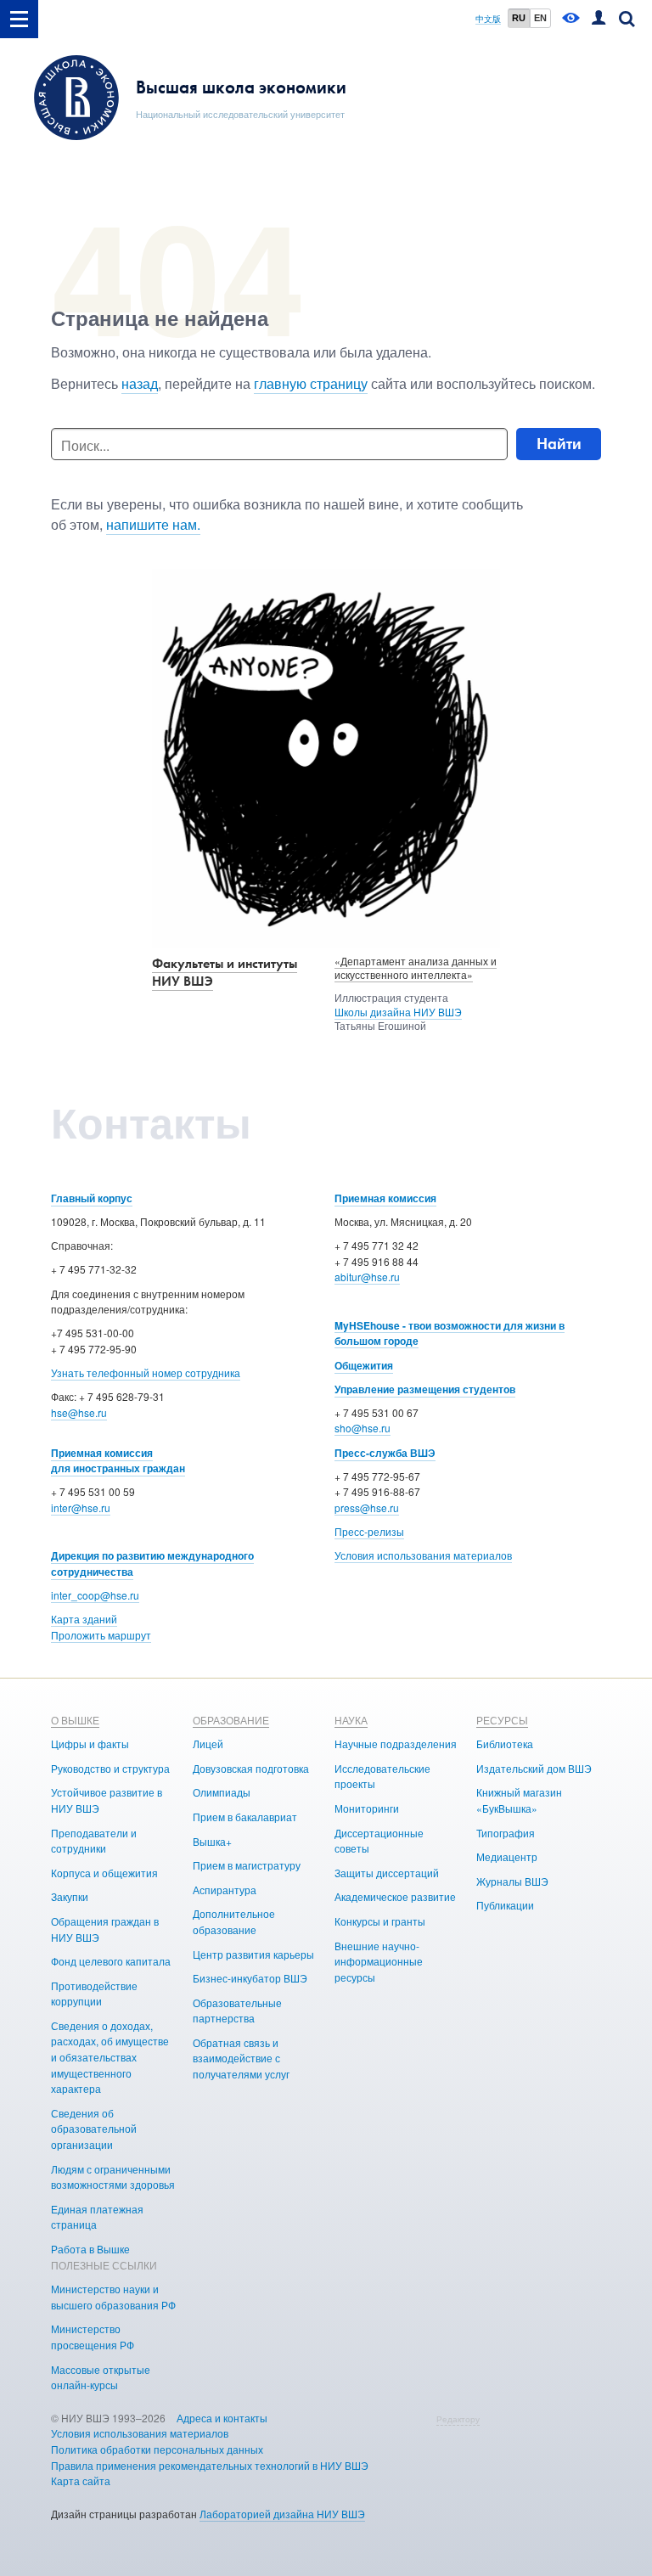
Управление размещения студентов (425, 1389)
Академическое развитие (395, 1896)
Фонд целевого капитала (111, 1961)
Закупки (70, 1896)
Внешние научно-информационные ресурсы (379, 1961)
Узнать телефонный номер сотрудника (146, 1372)
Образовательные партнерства (237, 2011)
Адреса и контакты (222, 2418)
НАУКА (351, 1720)
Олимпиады (222, 1792)
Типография (506, 1833)
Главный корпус (92, 1198)
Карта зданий (84, 1619)
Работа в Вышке (90, 2249)
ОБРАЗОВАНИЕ (231, 1720)
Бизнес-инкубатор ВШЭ (250, 1978)
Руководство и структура (110, 1768)
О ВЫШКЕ (75, 1720)
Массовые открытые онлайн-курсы (101, 2377)
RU (519, 18)
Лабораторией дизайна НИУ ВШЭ (282, 2514)
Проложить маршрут (101, 1635)
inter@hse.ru (81, 1507)
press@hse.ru (367, 1507)
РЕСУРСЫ (502, 1720)
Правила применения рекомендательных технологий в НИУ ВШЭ (210, 2465)
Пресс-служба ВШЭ (385, 1453)
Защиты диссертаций (387, 1873)
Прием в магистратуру (247, 1865)
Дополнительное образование (234, 1921)
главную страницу (311, 383)
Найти (559, 444)
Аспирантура (225, 1890)
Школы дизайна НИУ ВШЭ (398, 1012)
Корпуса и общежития (104, 1873)
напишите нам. (153, 524)
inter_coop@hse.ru (95, 1595)
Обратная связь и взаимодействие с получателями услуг (241, 2058)
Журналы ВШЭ (512, 1881)
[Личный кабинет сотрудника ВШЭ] (599, 19)
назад (140, 383)
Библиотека (505, 1744)
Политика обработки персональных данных (157, 2449)
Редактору (458, 2419)
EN (540, 18)
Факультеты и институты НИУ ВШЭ (225, 972)
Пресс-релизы (369, 1531)
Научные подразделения (396, 1744)
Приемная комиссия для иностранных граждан (118, 1461)
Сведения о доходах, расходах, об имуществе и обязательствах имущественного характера (110, 2057)
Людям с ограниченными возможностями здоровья (113, 2177)
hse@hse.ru (79, 1412)
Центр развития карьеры (253, 1954)
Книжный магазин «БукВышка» (519, 1800)
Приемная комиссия (385, 1198)
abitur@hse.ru (367, 1277)
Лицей (208, 1744)
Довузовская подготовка (251, 1768)
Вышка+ (212, 1841)
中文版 (488, 19)
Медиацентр (507, 1856)
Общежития (364, 1365)
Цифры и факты (90, 1744)
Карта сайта (81, 2480)
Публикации (505, 1905)
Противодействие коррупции (94, 1994)
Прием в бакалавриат (245, 1817)
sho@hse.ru (363, 1428)
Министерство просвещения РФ (93, 2337)
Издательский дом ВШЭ (534, 1768)
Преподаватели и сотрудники (94, 1841)
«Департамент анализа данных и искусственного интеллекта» (416, 968)
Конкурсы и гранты (380, 1921)
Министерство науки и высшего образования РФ (113, 2297)
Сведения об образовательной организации (94, 2129)
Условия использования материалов (423, 1555)
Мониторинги (367, 1808)
